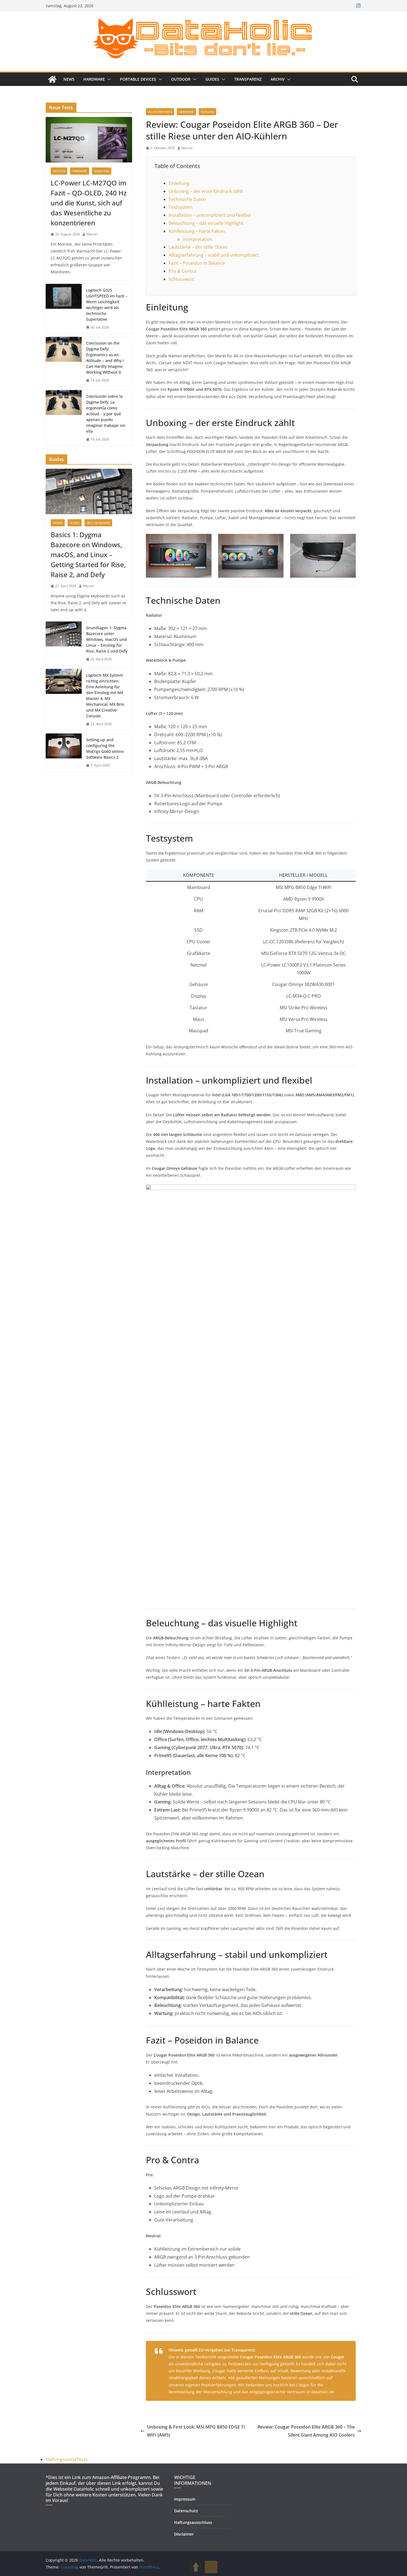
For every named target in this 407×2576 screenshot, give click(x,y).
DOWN (211, 2567)
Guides (212, 79)
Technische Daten (187, 199)
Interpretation (198, 239)
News (69, 79)
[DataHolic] (52, 79)
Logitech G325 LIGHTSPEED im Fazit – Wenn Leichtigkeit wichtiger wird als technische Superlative (107, 305)
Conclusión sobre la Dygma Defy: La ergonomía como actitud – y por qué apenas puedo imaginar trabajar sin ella (106, 414)
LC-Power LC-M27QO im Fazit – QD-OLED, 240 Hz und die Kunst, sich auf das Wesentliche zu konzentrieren (89, 203)
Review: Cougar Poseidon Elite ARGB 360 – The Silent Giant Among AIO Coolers (306, 2431)
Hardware (94, 79)
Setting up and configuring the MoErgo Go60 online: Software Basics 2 (105, 748)
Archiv (278, 79)
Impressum (185, 2499)
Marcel (187, 148)
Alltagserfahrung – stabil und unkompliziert (214, 255)
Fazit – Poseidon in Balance (197, 263)
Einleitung (179, 183)
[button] (108, 79)
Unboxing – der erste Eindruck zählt (206, 191)
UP (196, 2567)
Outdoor (181, 79)
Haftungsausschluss (67, 2459)
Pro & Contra (182, 271)
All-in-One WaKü (160, 112)
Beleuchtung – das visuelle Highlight (206, 223)
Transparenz (248, 79)
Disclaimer (184, 2534)
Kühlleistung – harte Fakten (197, 231)
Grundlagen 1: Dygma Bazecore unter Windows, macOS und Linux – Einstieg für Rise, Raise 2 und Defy (107, 639)
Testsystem (181, 207)
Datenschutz (186, 2511)
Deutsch (59, 171)
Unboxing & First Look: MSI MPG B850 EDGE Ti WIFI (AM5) (196, 2431)
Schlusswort (181, 279)
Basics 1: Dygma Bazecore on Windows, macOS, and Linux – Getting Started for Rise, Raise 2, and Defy (88, 555)
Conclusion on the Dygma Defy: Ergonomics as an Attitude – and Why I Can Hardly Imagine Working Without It (105, 358)
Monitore (102, 171)
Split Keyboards (98, 523)
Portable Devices (138, 79)
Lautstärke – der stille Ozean (198, 247)
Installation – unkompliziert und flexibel (210, 215)
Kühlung (208, 112)
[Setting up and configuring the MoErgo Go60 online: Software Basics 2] (64, 753)
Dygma (58, 523)
